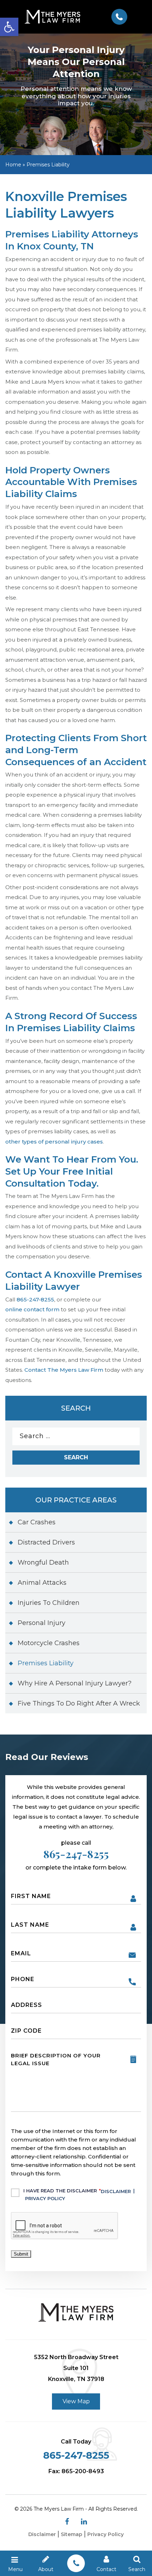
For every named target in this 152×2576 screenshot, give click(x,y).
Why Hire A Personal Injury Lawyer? (75, 1683)
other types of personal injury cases (54, 1142)
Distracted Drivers (46, 1542)
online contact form (32, 1309)
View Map (76, 2401)
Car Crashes (37, 1522)
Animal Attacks (42, 1583)
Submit (21, 2254)
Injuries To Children (49, 1603)
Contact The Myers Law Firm (64, 1370)
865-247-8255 (119, 17)
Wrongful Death (43, 1562)
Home (13, 165)
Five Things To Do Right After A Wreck (79, 1703)
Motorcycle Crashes (49, 1643)
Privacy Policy (45, 2198)
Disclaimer (116, 2191)
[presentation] (65, 2226)
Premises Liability (46, 1663)
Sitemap (72, 2534)
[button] (9, 27)
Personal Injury (42, 1623)
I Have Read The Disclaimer (79, 2194)
